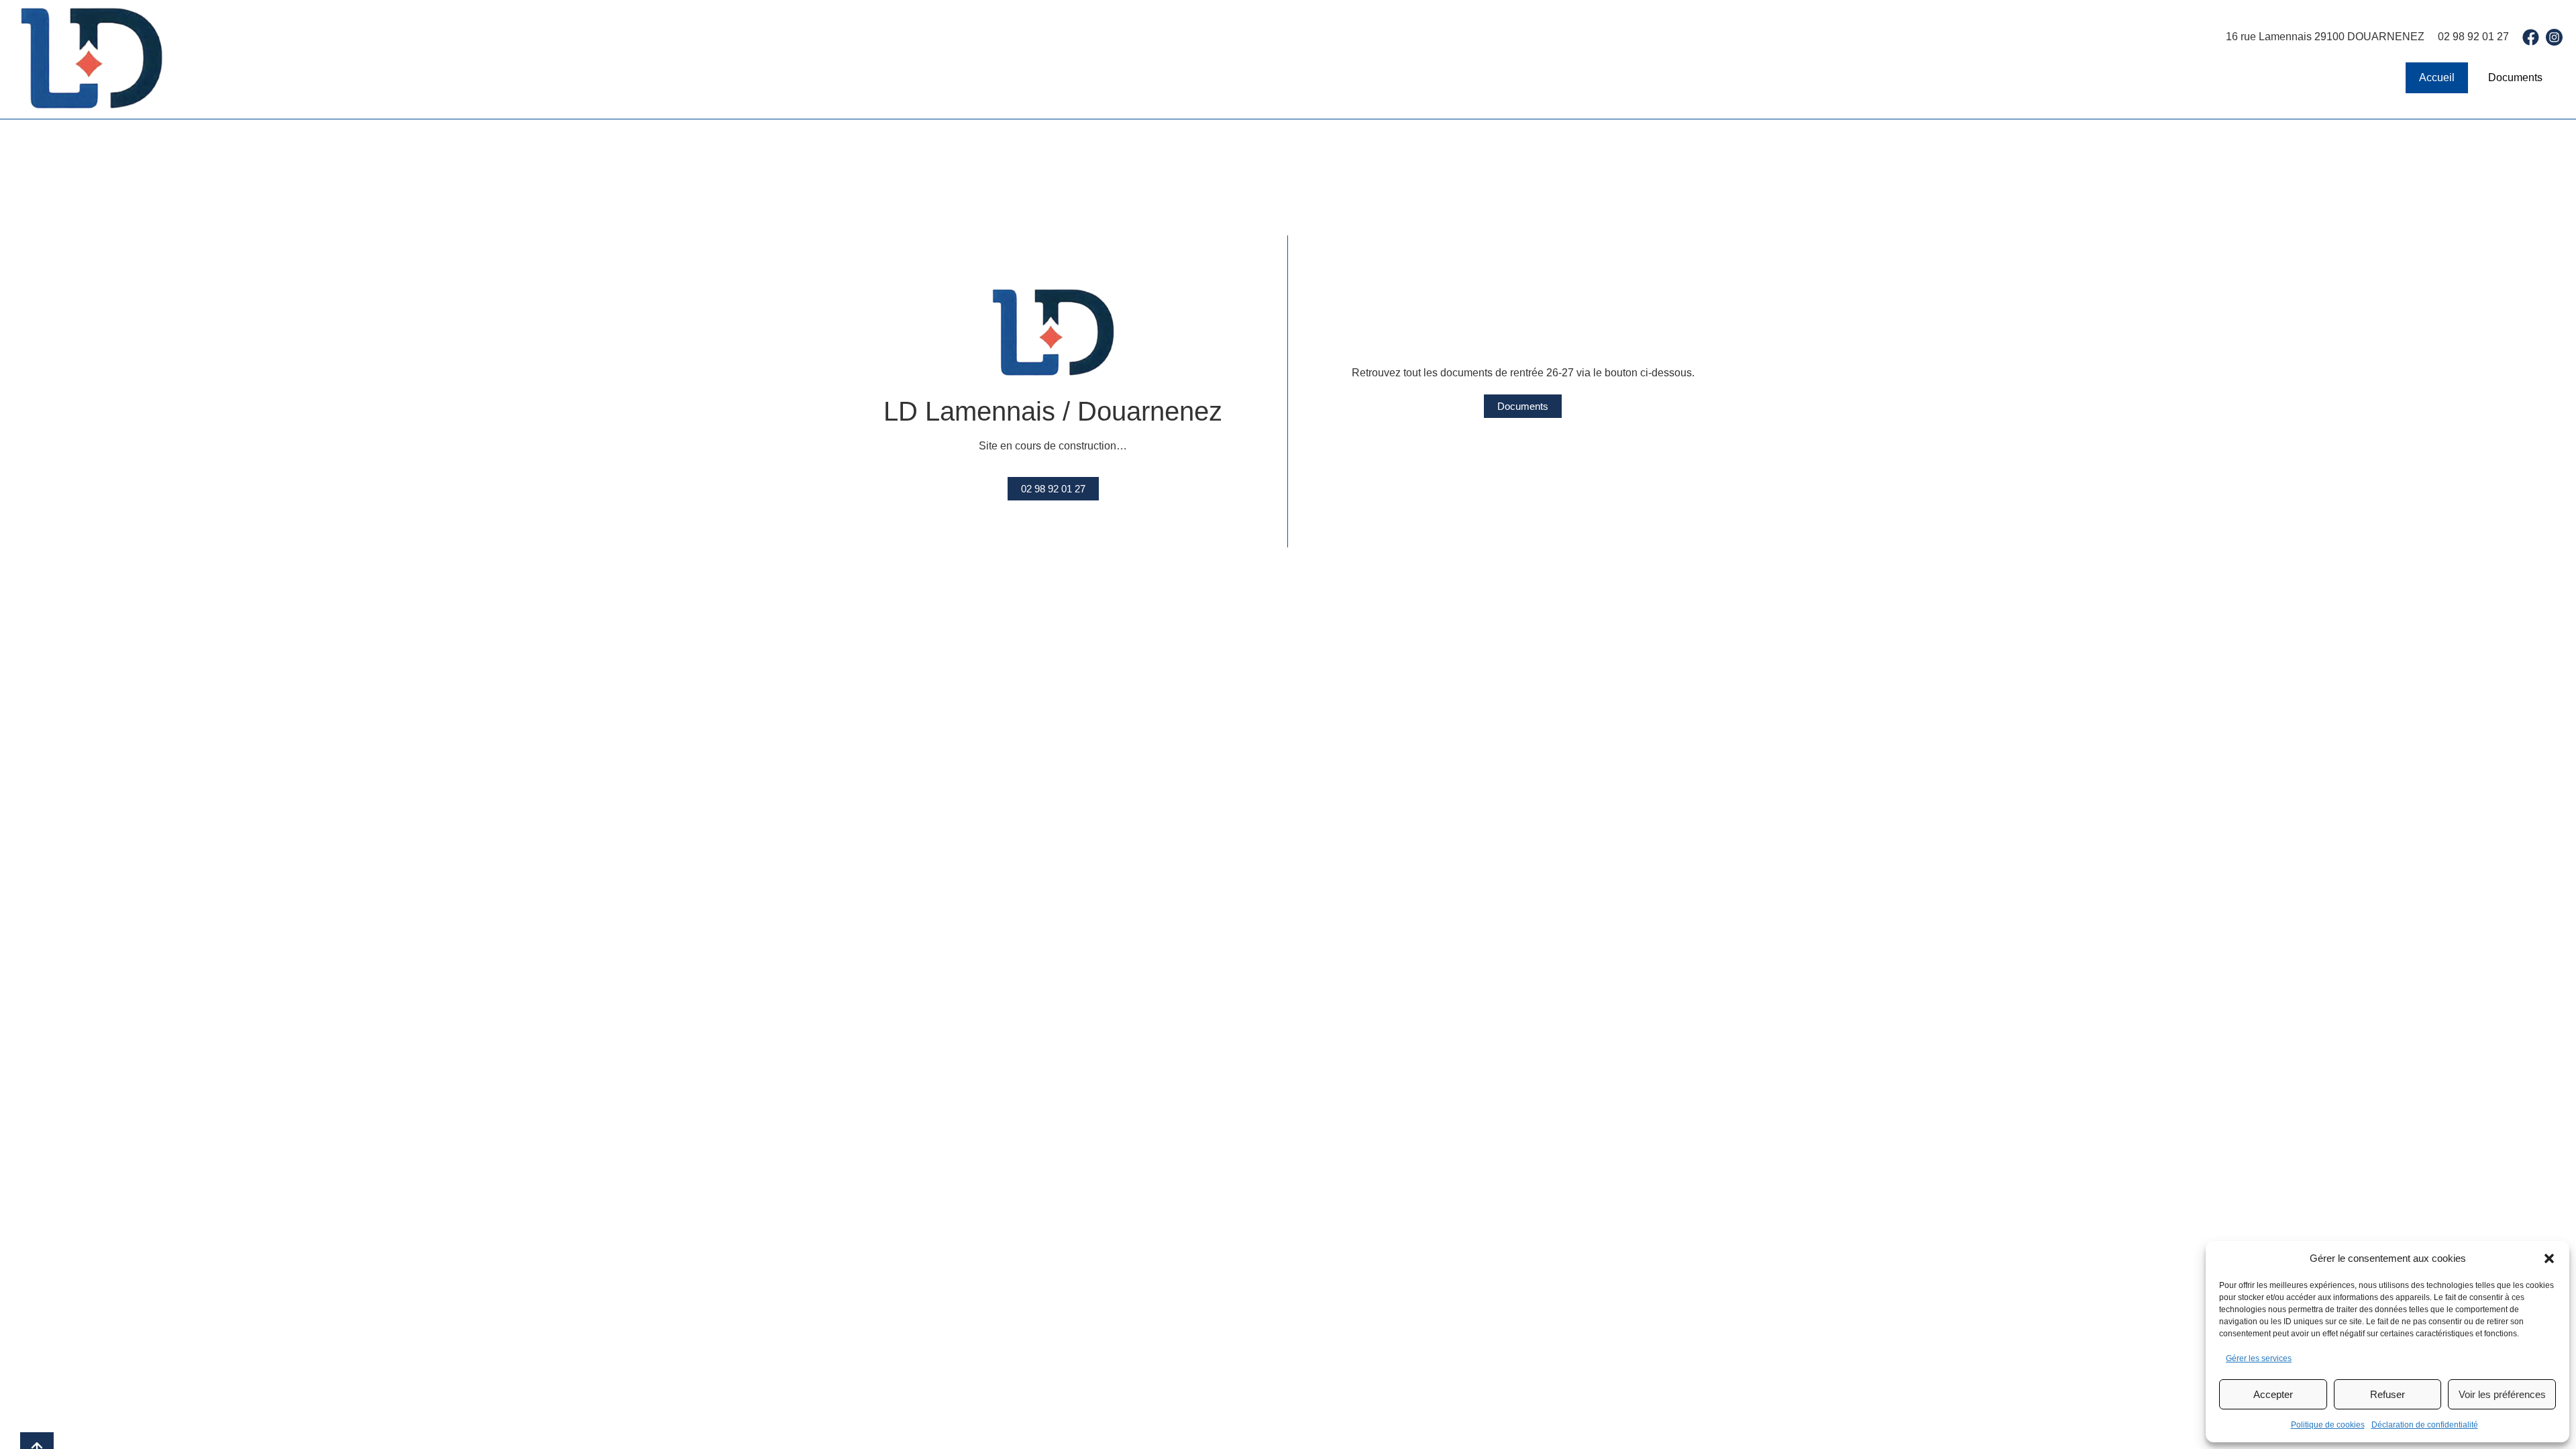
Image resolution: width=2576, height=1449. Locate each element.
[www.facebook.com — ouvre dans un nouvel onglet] (2531, 37)
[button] (2549, 1258)
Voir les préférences (2502, 1394)
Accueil (2437, 77)
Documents (2515, 77)
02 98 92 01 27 (2473, 37)
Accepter (2273, 1394)
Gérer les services (2259, 1358)
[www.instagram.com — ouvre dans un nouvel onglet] (2554, 37)
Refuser (2387, 1394)
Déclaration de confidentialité (2425, 1425)
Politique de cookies (2328, 1425)
